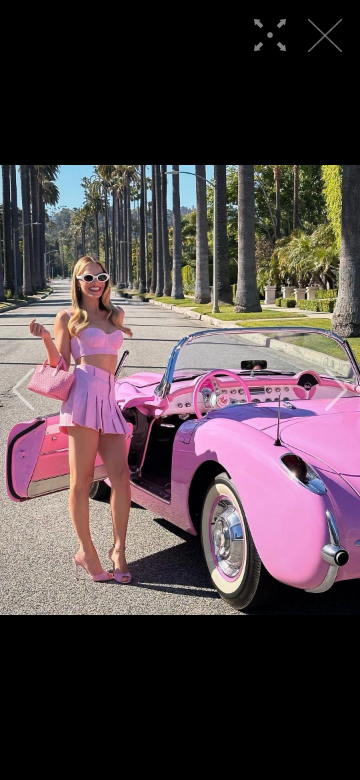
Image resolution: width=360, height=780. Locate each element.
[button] (23, 390)
